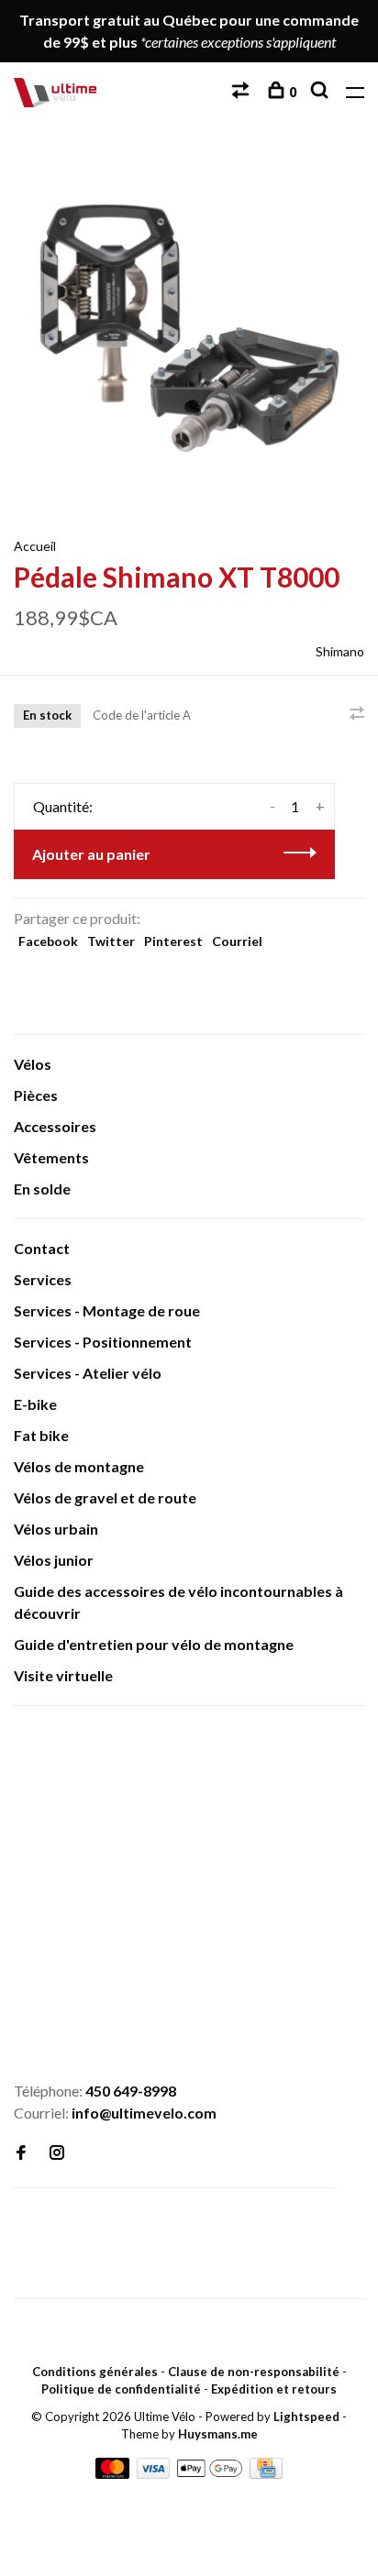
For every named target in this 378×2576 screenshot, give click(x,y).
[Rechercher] (322, 92)
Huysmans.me (218, 2434)
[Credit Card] (266, 2473)
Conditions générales (95, 2372)
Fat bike (41, 1435)
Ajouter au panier (91, 854)
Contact (42, 1248)
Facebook (48, 941)
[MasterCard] (114, 2473)
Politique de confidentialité (121, 2389)
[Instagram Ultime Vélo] (57, 2153)
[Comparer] (243, 92)
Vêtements (51, 1157)
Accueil (35, 546)
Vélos (33, 1064)
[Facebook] (21, 2153)
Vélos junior (54, 1560)
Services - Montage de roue (107, 1310)
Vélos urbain (56, 1529)
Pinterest (173, 941)
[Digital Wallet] (211, 2473)
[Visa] (155, 2473)
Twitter (111, 941)
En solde (42, 1189)
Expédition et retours (274, 2389)
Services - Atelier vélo (88, 1373)
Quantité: (63, 806)
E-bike (35, 1404)
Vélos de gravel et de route (105, 1497)
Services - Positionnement (103, 1342)
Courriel (237, 941)
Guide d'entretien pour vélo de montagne (154, 1644)
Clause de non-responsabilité (254, 2372)
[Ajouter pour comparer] (357, 714)
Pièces (36, 1095)
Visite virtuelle (63, 1675)
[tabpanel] (189, 329)
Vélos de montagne (79, 1466)
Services (43, 1279)
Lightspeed (306, 2416)
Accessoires (55, 1126)
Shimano (340, 651)
